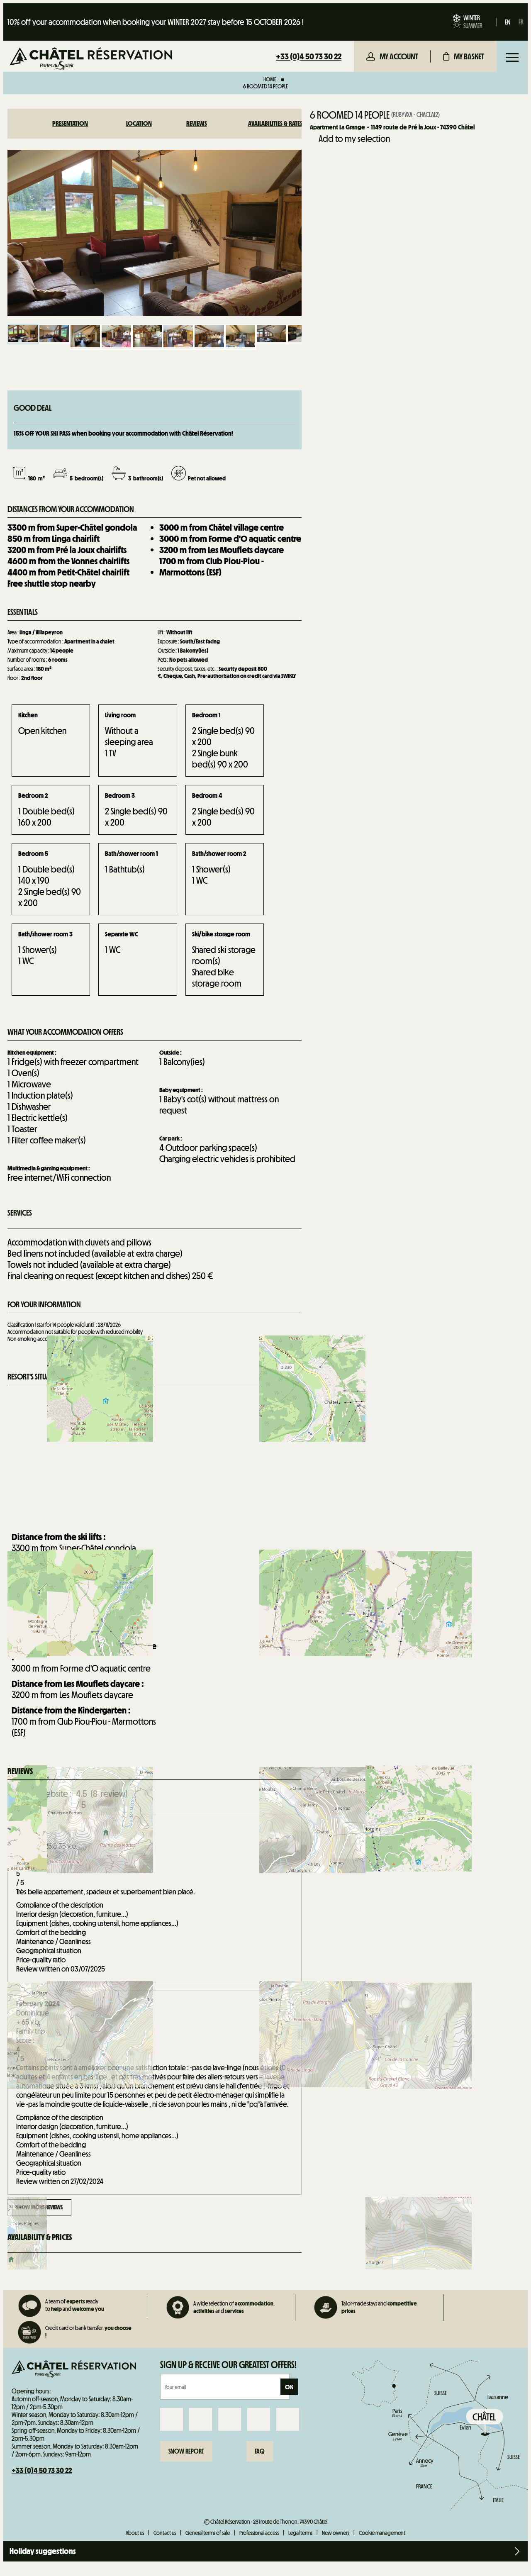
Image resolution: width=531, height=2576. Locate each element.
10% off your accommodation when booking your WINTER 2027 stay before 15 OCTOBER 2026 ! (156, 22)
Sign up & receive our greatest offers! (228, 2365)
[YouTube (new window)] (259, 2419)
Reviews (197, 123)
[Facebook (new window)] (172, 2419)
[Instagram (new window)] (201, 2419)
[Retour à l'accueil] (91, 60)
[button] (464, 56)
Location (139, 123)
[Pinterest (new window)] (288, 2419)
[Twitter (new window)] (230, 2419)
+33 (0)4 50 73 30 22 (309, 56)
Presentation (70, 123)
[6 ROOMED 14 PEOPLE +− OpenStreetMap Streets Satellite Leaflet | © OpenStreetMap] (155, 1456)
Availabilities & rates (275, 123)
